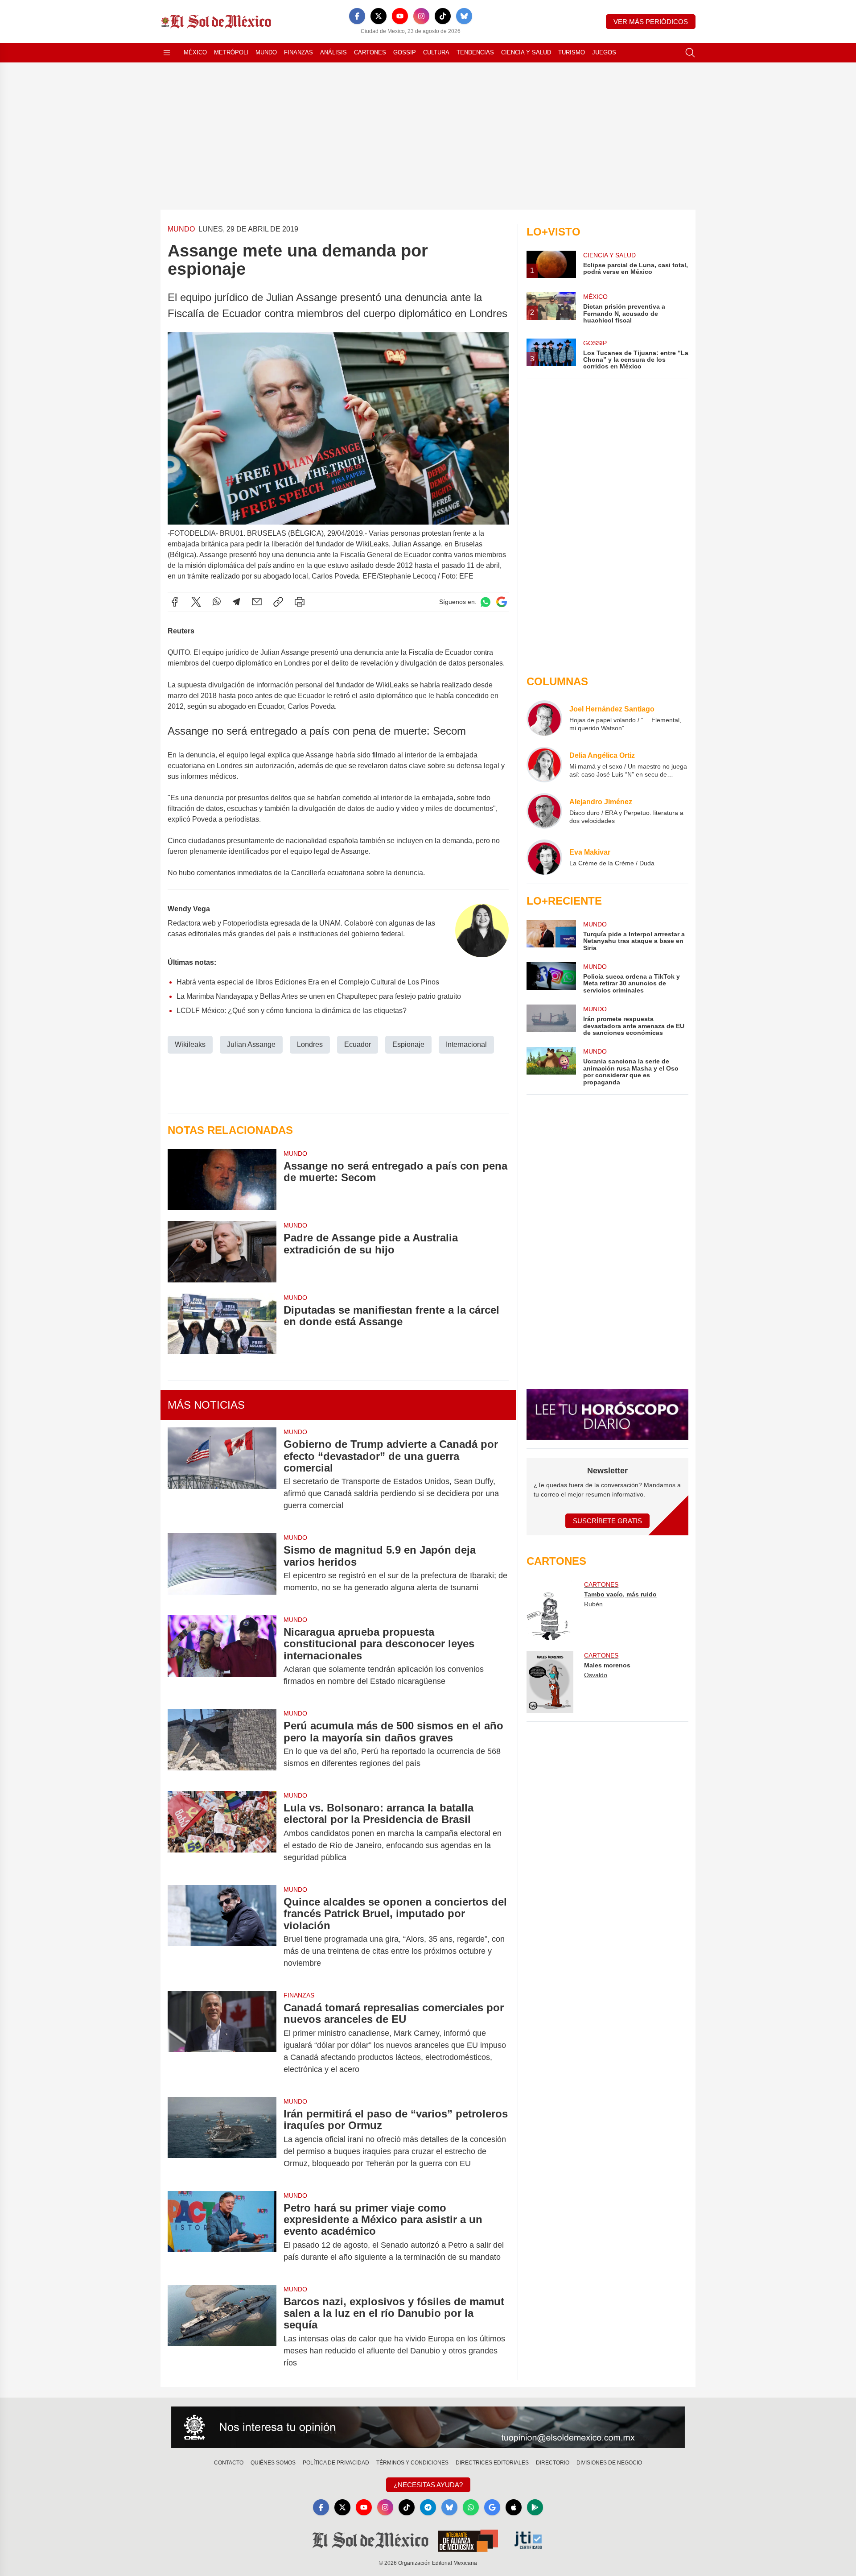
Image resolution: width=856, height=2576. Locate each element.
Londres (310, 1044)
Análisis (333, 52)
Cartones (370, 52)
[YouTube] (400, 16)
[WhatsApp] (217, 602)
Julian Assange (251, 1044)
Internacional (466, 1044)
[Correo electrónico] (257, 602)
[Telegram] (236, 602)
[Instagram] (421, 16)
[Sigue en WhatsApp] (486, 602)
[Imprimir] (300, 602)
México (195, 52)
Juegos (604, 52)
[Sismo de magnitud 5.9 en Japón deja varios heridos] (222, 1569)
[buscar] (690, 53)
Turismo (572, 52)
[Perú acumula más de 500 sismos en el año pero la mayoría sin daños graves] (222, 1745)
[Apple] (514, 2507)
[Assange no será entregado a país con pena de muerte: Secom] (222, 1180)
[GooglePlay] (535, 2507)
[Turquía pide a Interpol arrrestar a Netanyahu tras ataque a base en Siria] (551, 936)
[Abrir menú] (167, 53)
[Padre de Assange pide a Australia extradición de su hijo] (222, 1251)
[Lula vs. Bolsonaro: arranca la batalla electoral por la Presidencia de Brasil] (222, 1833)
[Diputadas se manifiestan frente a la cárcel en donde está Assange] (222, 1324)
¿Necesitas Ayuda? (428, 2485)
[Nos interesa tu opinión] (428, 2427)
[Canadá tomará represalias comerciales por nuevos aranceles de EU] (222, 2038)
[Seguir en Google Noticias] (502, 602)
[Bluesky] (464, 16)
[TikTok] (443, 16)
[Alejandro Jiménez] (544, 811)
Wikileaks (190, 1044)
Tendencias (475, 52)
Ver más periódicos (651, 22)
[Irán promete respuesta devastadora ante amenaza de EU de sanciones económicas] (551, 1020)
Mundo (266, 52)
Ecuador (358, 1044)
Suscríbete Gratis (607, 1521)
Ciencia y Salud (526, 52)
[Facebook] (357, 16)
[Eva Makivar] (544, 857)
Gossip (405, 52)
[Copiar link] (278, 602)
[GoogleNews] (492, 2507)
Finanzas (298, 52)
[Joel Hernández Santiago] (544, 718)
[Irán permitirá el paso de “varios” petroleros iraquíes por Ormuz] (222, 2139)
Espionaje (408, 1044)
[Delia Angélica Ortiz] (544, 765)
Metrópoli (231, 52)
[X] (379, 16)
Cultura (436, 52)
